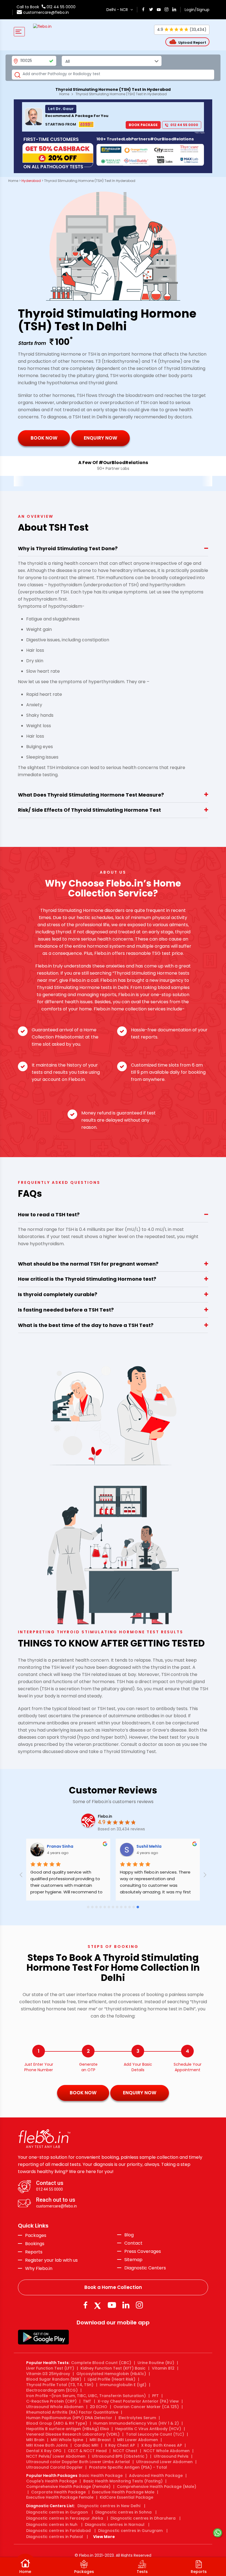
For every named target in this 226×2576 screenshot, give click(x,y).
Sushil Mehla (166, 1846)
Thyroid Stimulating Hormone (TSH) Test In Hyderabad (121, 94)
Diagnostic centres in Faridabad (58, 2531)
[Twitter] (99, 2305)
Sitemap (133, 2260)
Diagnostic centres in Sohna (123, 2512)
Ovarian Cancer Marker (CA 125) (146, 2407)
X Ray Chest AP (120, 2445)
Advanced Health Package (156, 2476)
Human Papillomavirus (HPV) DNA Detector (69, 2418)
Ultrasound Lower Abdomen (164, 2462)
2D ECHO (99, 2407)
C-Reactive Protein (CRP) (51, 2401)
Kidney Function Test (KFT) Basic (113, 2368)
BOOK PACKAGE (143, 125)
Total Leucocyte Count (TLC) (155, 2434)
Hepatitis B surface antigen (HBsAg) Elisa (68, 2429)
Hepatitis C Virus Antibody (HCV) (148, 2429)
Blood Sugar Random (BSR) (54, 2379)
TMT (87, 2401)
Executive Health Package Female (60, 2497)
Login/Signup (197, 10)
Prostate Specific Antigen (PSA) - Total (128, 2467)
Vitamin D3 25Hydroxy (48, 2374)
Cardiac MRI (86, 2445)
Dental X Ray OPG (44, 2451)
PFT (155, 2396)
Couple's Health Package (52, 2481)
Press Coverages (143, 2251)
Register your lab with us (51, 2260)
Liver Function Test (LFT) (50, 2368)
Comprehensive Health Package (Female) (68, 2487)
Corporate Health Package (58, 2492)
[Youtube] (112, 2305)
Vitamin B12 (163, 2368)
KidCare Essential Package (127, 2497)
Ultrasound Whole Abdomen (55, 2407)
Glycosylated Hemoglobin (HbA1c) (111, 2374)
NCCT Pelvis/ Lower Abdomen (56, 2456)
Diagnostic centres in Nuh (52, 2525)
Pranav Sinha (77, 1846)
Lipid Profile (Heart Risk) (111, 2379)
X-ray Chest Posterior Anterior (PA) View (138, 2401)
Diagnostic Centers (145, 2268)
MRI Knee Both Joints (47, 2445)
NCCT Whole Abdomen (167, 2451)
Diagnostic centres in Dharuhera (143, 2518)
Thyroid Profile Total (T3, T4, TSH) (60, 2385)
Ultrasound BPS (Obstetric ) (120, 2456)
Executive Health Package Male (123, 2492)
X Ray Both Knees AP (162, 2445)
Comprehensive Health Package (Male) (157, 2487)
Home (64, 94)
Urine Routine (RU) (156, 2363)
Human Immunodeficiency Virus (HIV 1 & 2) (136, 2423)
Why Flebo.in (39, 2268)
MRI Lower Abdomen (138, 2440)
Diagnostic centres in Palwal (55, 2537)
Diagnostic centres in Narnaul (115, 2525)
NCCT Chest (125, 2451)
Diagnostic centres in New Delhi (109, 2506)
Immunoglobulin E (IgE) (123, 2385)
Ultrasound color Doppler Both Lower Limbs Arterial (78, 2462)
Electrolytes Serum (137, 2418)
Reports (34, 2252)
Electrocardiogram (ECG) (52, 2390)
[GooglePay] (43, 2337)
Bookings (35, 2244)
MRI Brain (35, 2440)
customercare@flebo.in (46, 12)
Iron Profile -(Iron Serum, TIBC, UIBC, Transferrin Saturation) (86, 2396)
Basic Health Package (101, 2476)
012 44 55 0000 (60, 7)
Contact (133, 2243)
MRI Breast (100, 2440)
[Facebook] (85, 2305)
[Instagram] (139, 2305)
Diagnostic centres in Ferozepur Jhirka (65, 2518)
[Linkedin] (126, 2305)
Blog (129, 2235)
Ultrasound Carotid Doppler (54, 2467)
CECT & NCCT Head (87, 2451)
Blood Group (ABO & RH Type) (57, 2423)
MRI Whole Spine (67, 2440)
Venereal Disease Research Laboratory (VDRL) (73, 2434)
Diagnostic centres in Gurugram (130, 2531)
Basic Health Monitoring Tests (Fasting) (123, 2481)
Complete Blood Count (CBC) (101, 2363)
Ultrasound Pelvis (171, 2456)
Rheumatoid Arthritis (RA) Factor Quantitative (72, 2412)
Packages (36, 2236)
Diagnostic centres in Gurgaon (57, 2512)
